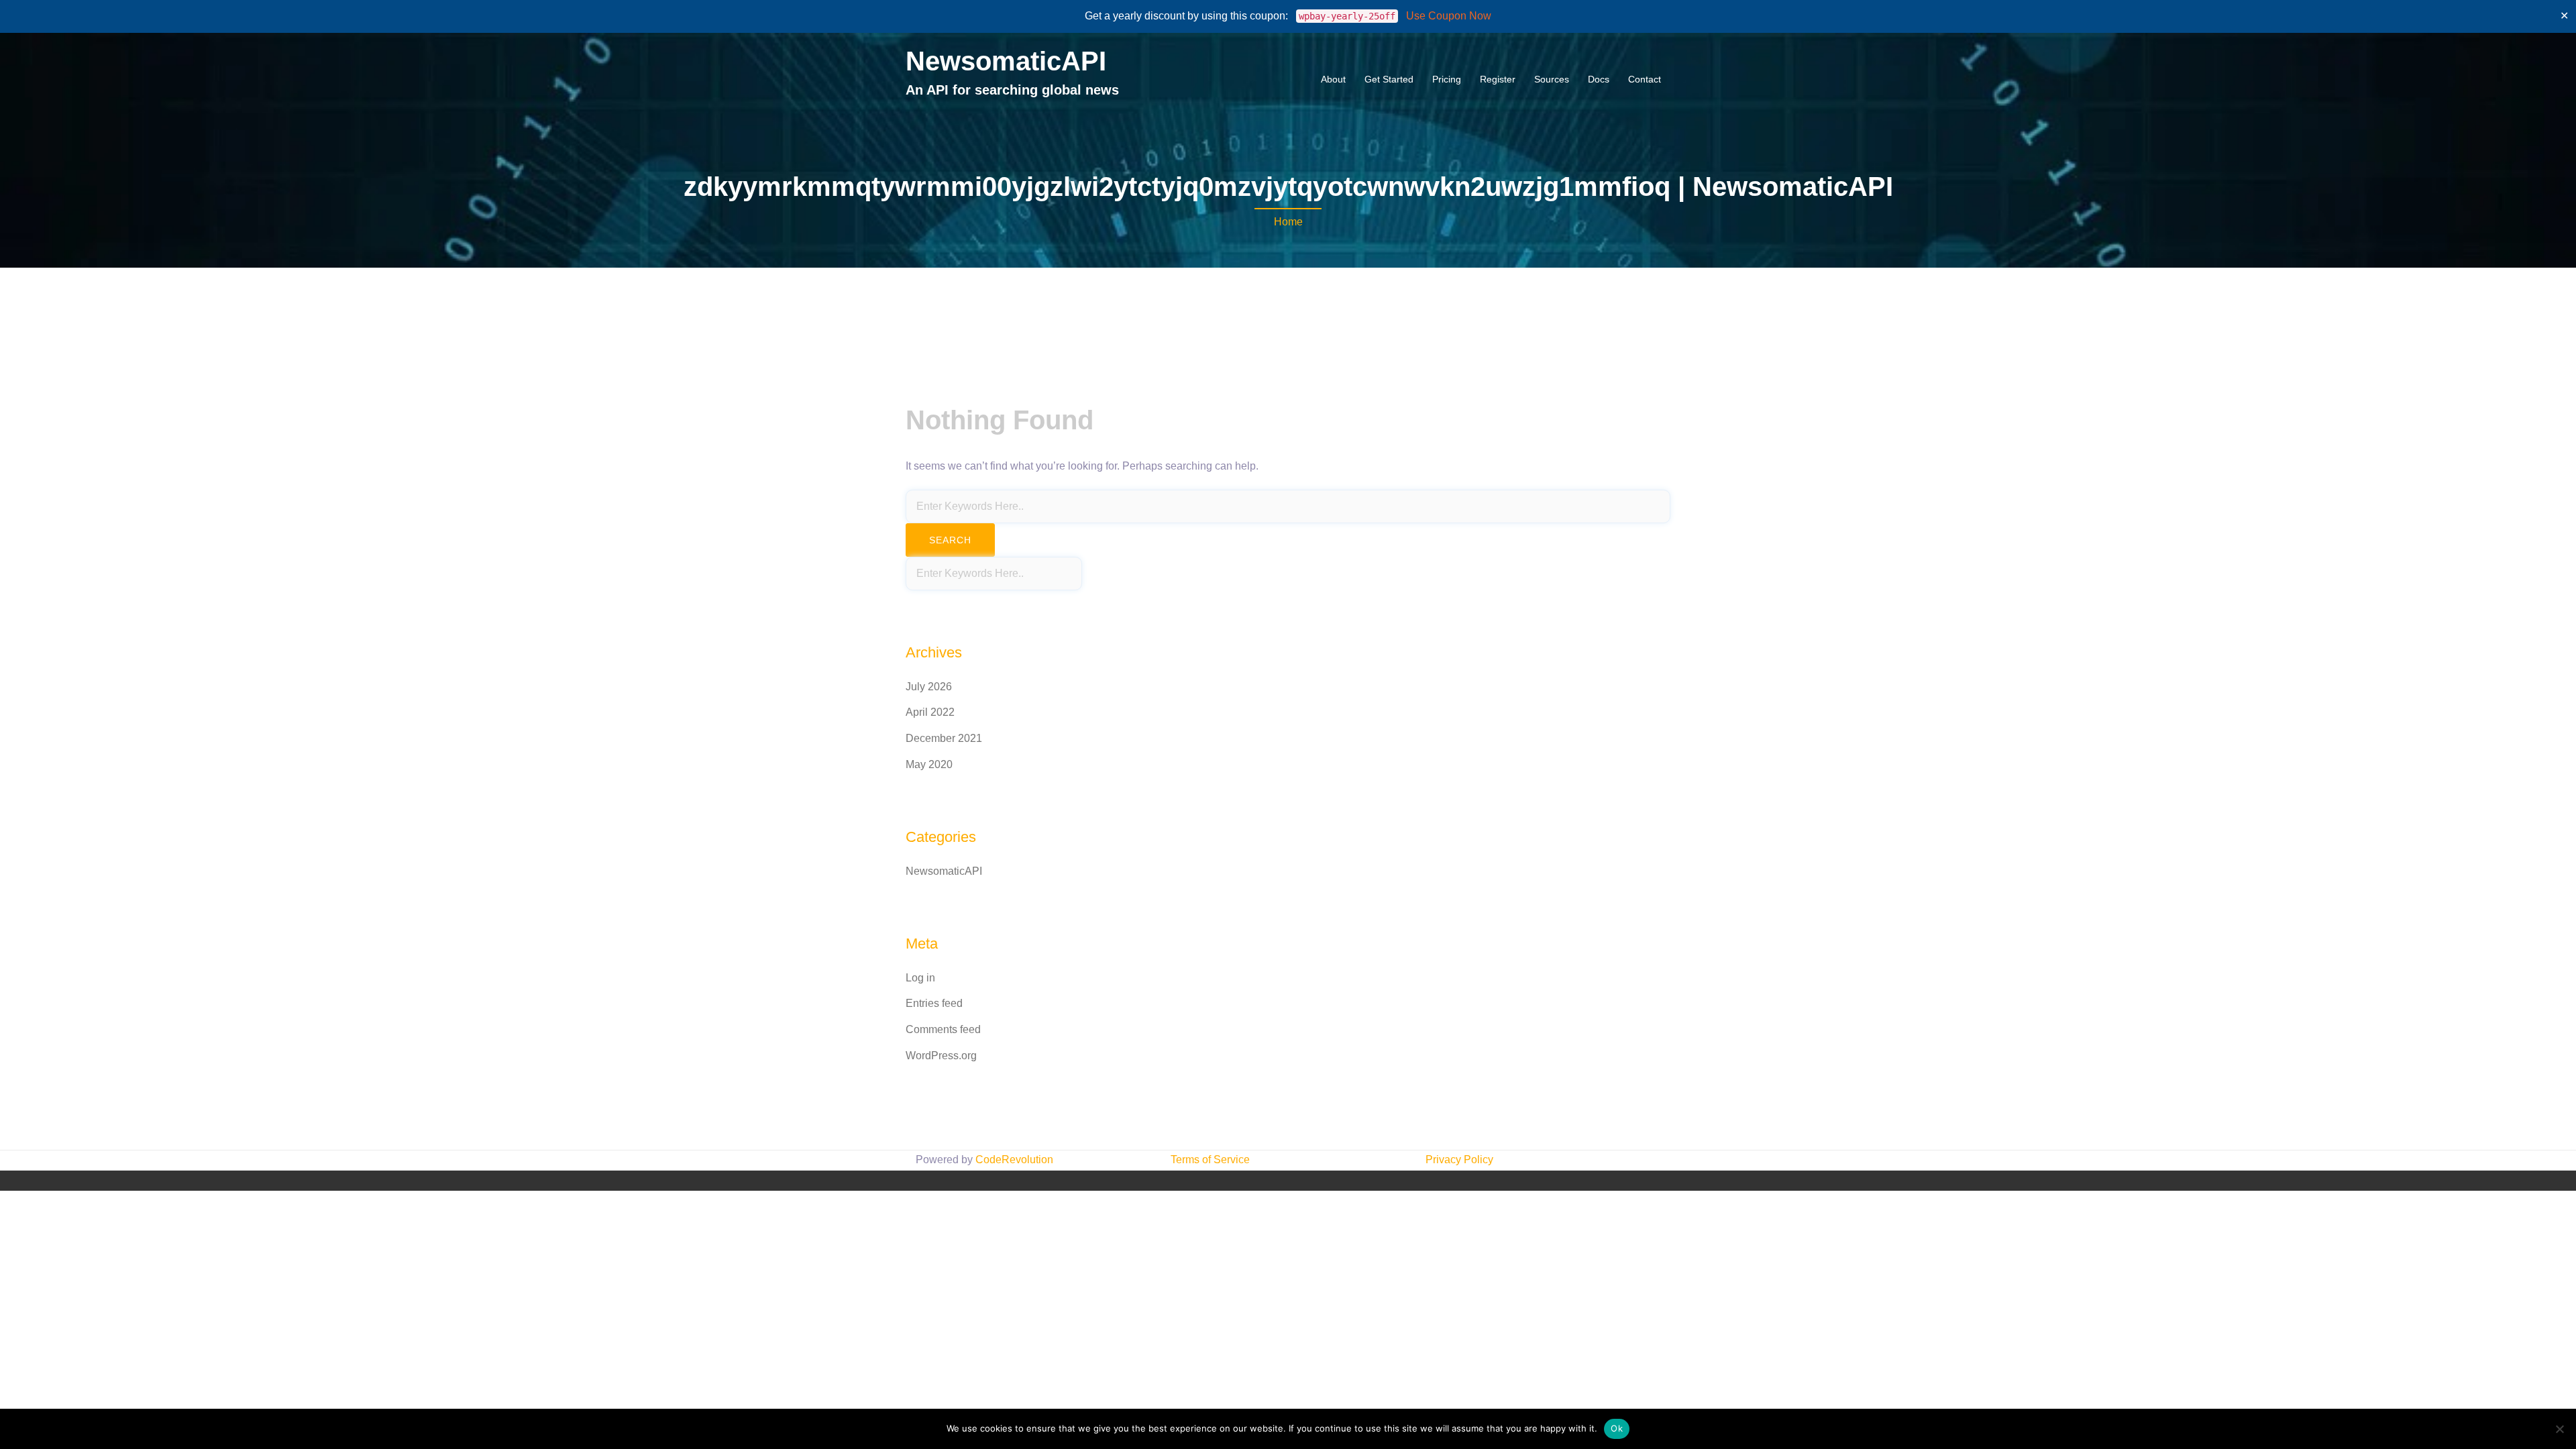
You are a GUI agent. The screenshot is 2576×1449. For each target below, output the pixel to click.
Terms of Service (1210, 1160)
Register (1498, 79)
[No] (2559, 1429)
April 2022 (930, 712)
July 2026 (929, 687)
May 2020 (929, 764)
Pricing (1447, 79)
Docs (1599, 79)
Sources (1552, 79)
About (1333, 79)
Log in (920, 978)
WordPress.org (941, 1056)
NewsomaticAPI (1006, 61)
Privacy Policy (1459, 1160)
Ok (1617, 1428)
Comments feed (943, 1029)
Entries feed (934, 1003)
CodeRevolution (1014, 1160)
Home (1288, 222)
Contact (1645, 79)
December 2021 (944, 738)
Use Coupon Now (1449, 16)
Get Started (1389, 79)
